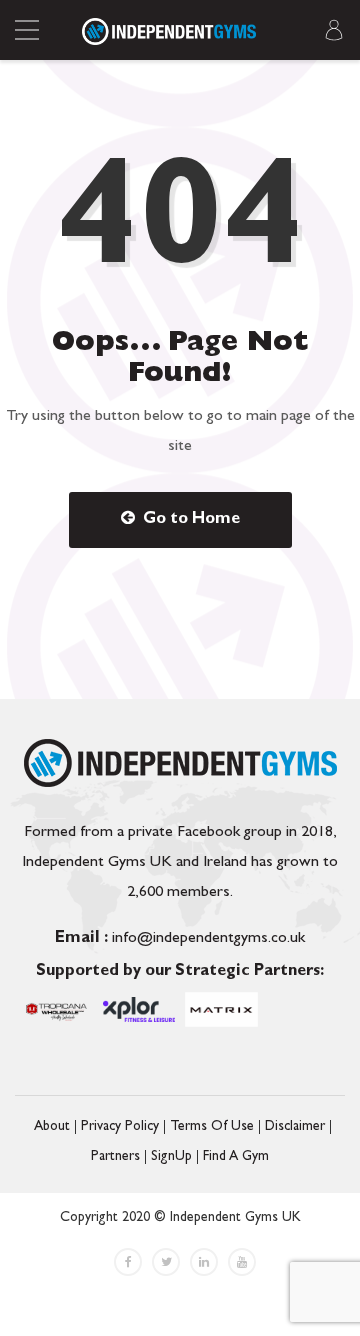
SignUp (171, 1157)
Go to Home (189, 520)
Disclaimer (295, 1127)
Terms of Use (212, 1127)
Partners (115, 1157)
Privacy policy (120, 1127)
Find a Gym (236, 1157)
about (52, 1127)
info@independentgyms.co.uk (180, 939)
